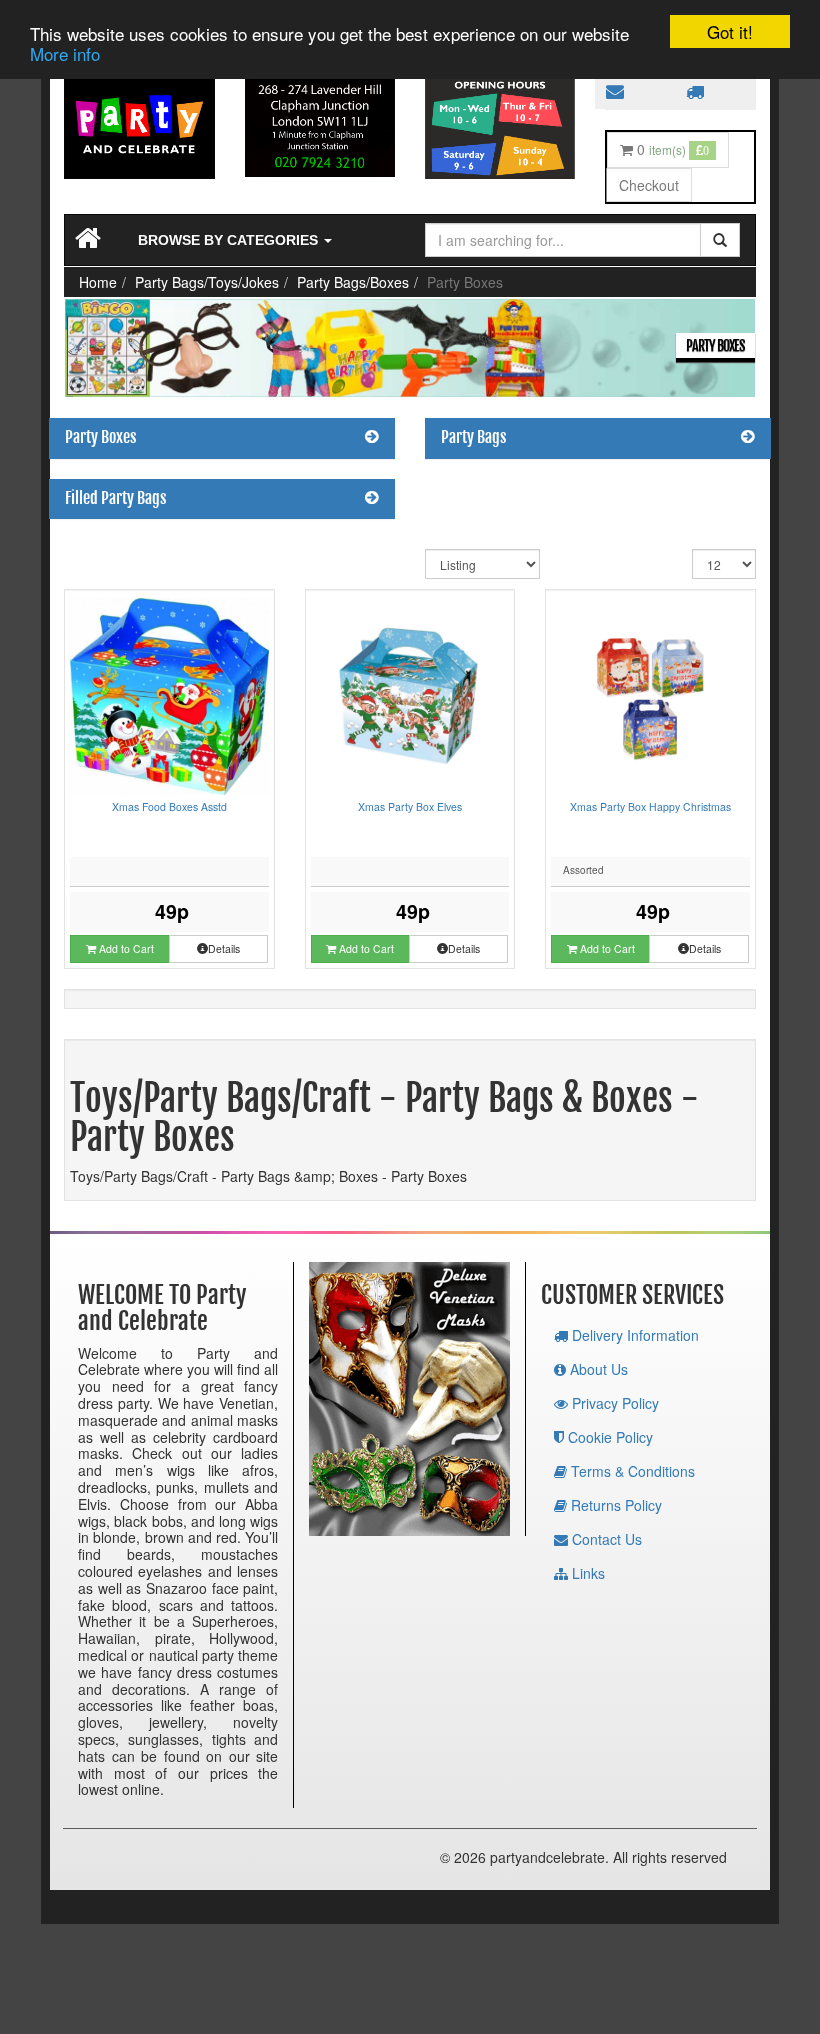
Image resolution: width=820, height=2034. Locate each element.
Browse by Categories (230, 240)
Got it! (730, 31)
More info (65, 53)
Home (98, 282)
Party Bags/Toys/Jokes (207, 282)
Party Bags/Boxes (353, 282)
